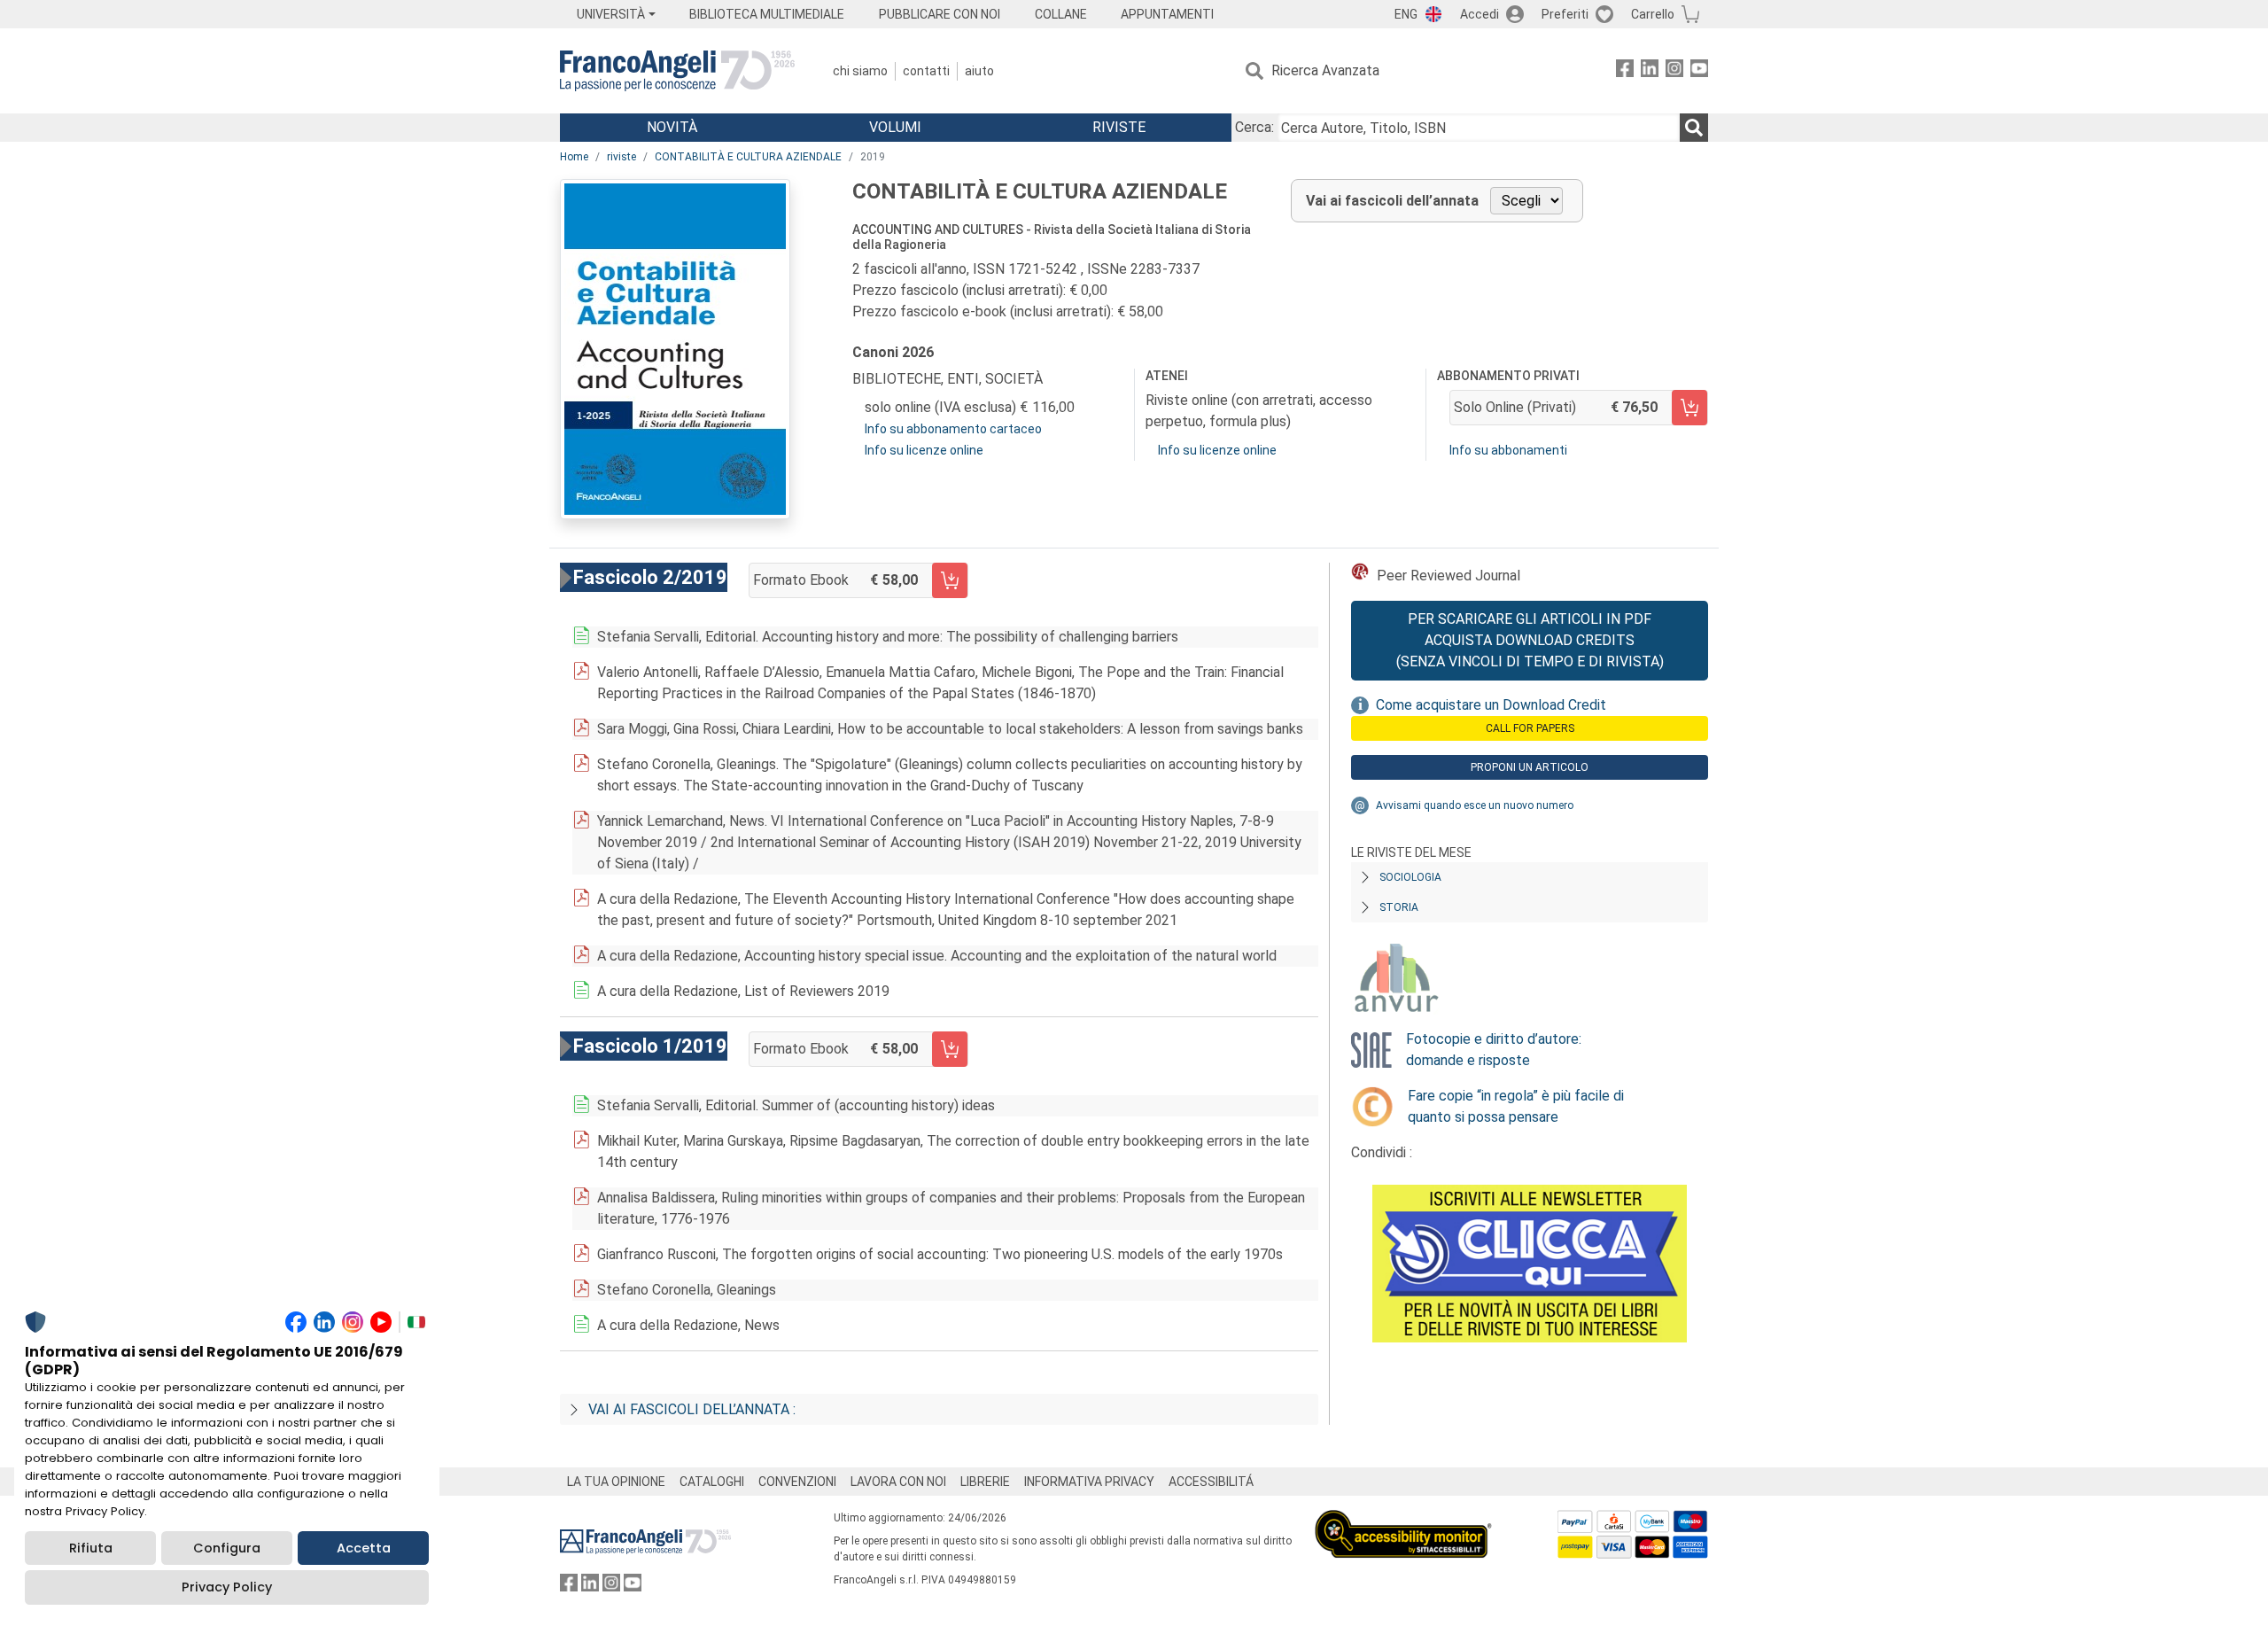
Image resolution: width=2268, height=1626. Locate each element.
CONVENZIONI (797, 1482)
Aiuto (979, 71)
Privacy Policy (227, 1587)
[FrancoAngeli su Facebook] (1625, 71)
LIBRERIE (985, 1482)
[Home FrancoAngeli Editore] (677, 71)
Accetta (364, 1548)
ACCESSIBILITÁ (1211, 1482)
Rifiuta (91, 1548)
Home (574, 157)
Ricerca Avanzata (1325, 70)
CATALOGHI (712, 1482)
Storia (1399, 907)
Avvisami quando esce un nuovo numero (1475, 805)
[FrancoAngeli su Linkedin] (1650, 71)
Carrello (1653, 14)
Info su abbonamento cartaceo (953, 429)
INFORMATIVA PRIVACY (1089, 1482)
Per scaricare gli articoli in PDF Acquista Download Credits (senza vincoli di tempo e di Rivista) (1530, 640)
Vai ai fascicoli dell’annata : (692, 1409)
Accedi (1480, 14)
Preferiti (1565, 14)
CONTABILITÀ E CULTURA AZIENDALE (748, 157)
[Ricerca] (1694, 128)
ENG (1406, 14)
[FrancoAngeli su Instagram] (1674, 71)
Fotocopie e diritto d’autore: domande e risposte (1494, 1050)
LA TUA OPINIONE (616, 1482)
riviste (621, 157)
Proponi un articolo (1530, 767)
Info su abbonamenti (1508, 450)
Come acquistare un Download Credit (1491, 705)
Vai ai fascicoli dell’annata (1392, 201)
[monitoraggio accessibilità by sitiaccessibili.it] (1403, 1520)
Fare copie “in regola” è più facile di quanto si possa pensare (1516, 1106)
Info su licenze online (924, 450)
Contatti (926, 71)
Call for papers (1530, 728)
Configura (227, 1548)
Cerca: (1254, 127)
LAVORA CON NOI (898, 1482)
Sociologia (1410, 877)
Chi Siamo (860, 71)
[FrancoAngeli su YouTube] (1699, 71)
